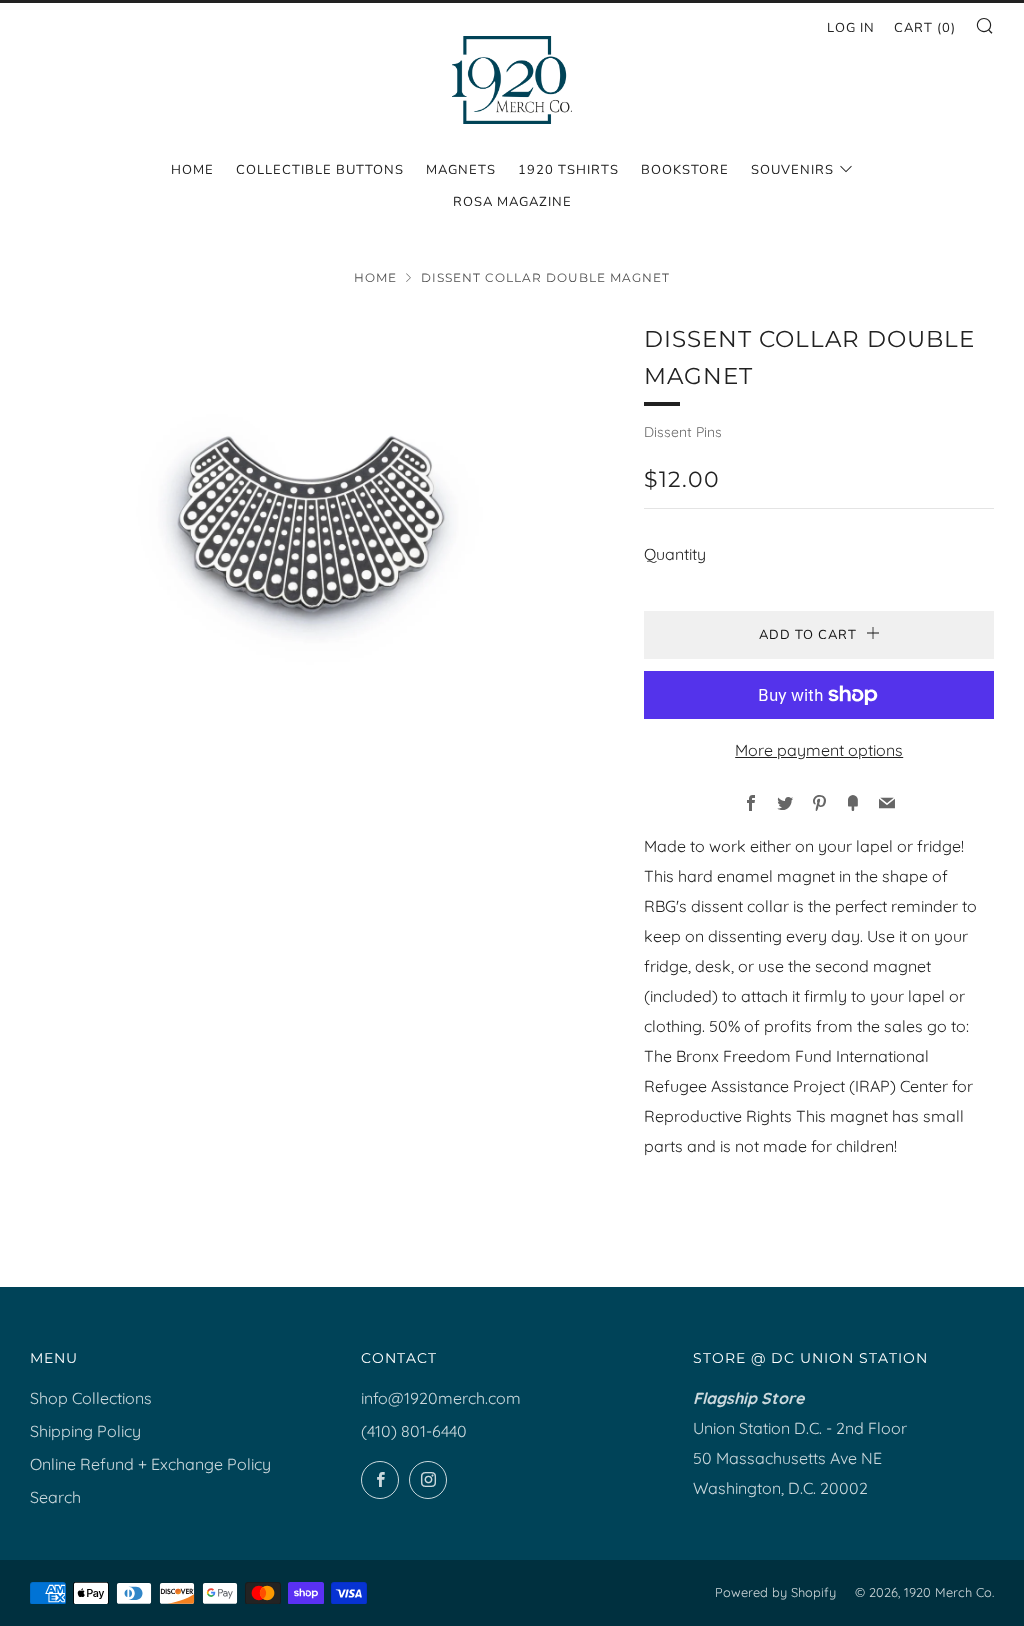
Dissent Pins (683, 432)
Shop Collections (91, 1398)
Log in (851, 28)
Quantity (675, 554)
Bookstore (685, 170)
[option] (307, 522)
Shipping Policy (85, 1431)
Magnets (461, 170)
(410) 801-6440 (414, 1431)
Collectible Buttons (320, 170)
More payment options (819, 750)
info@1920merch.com (441, 1398)
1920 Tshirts (568, 170)
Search (55, 1497)
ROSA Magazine (512, 202)
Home (192, 170)
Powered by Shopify (775, 1592)
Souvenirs (792, 170)
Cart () (925, 28)
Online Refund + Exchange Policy (150, 1464)
